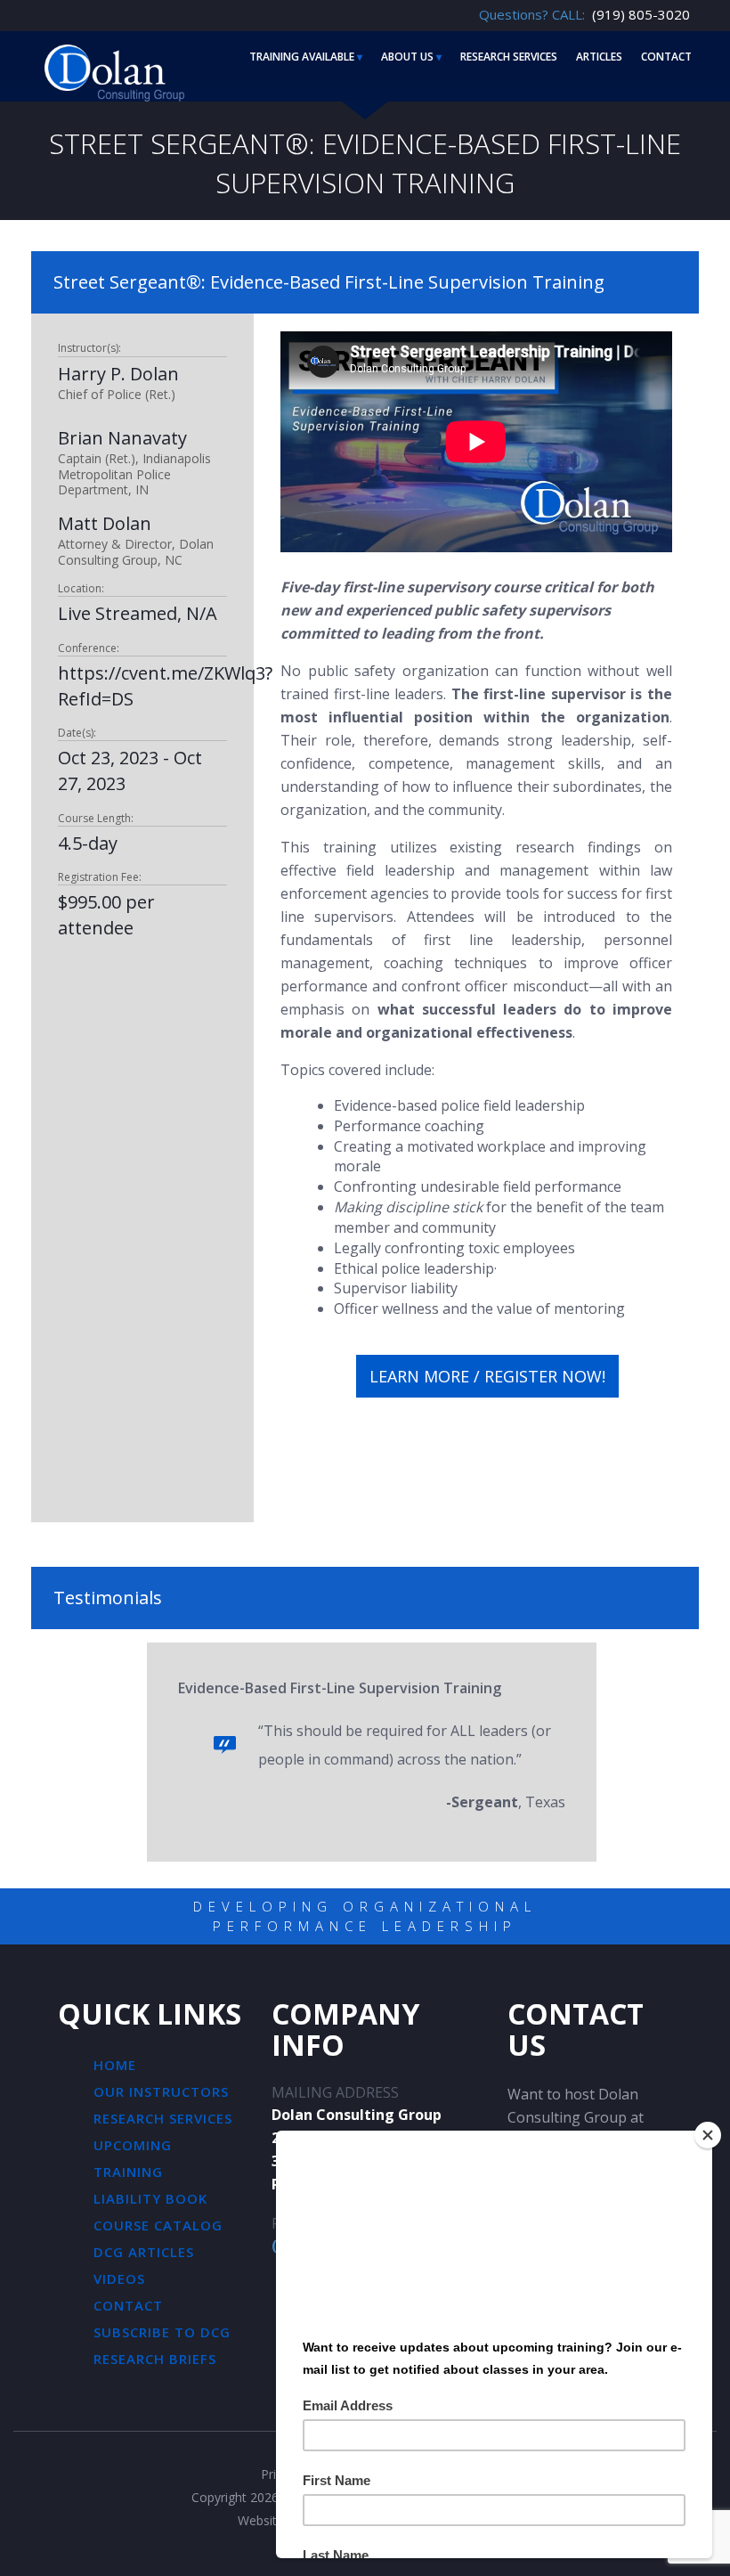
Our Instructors (161, 2091)
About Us (407, 57)
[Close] (708, 2135)
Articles (599, 57)
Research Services (509, 57)
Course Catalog (158, 2225)
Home (115, 2065)
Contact (666, 57)
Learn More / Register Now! (487, 1376)
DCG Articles (144, 2252)
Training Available (302, 57)
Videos (119, 2278)
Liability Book (150, 2198)
